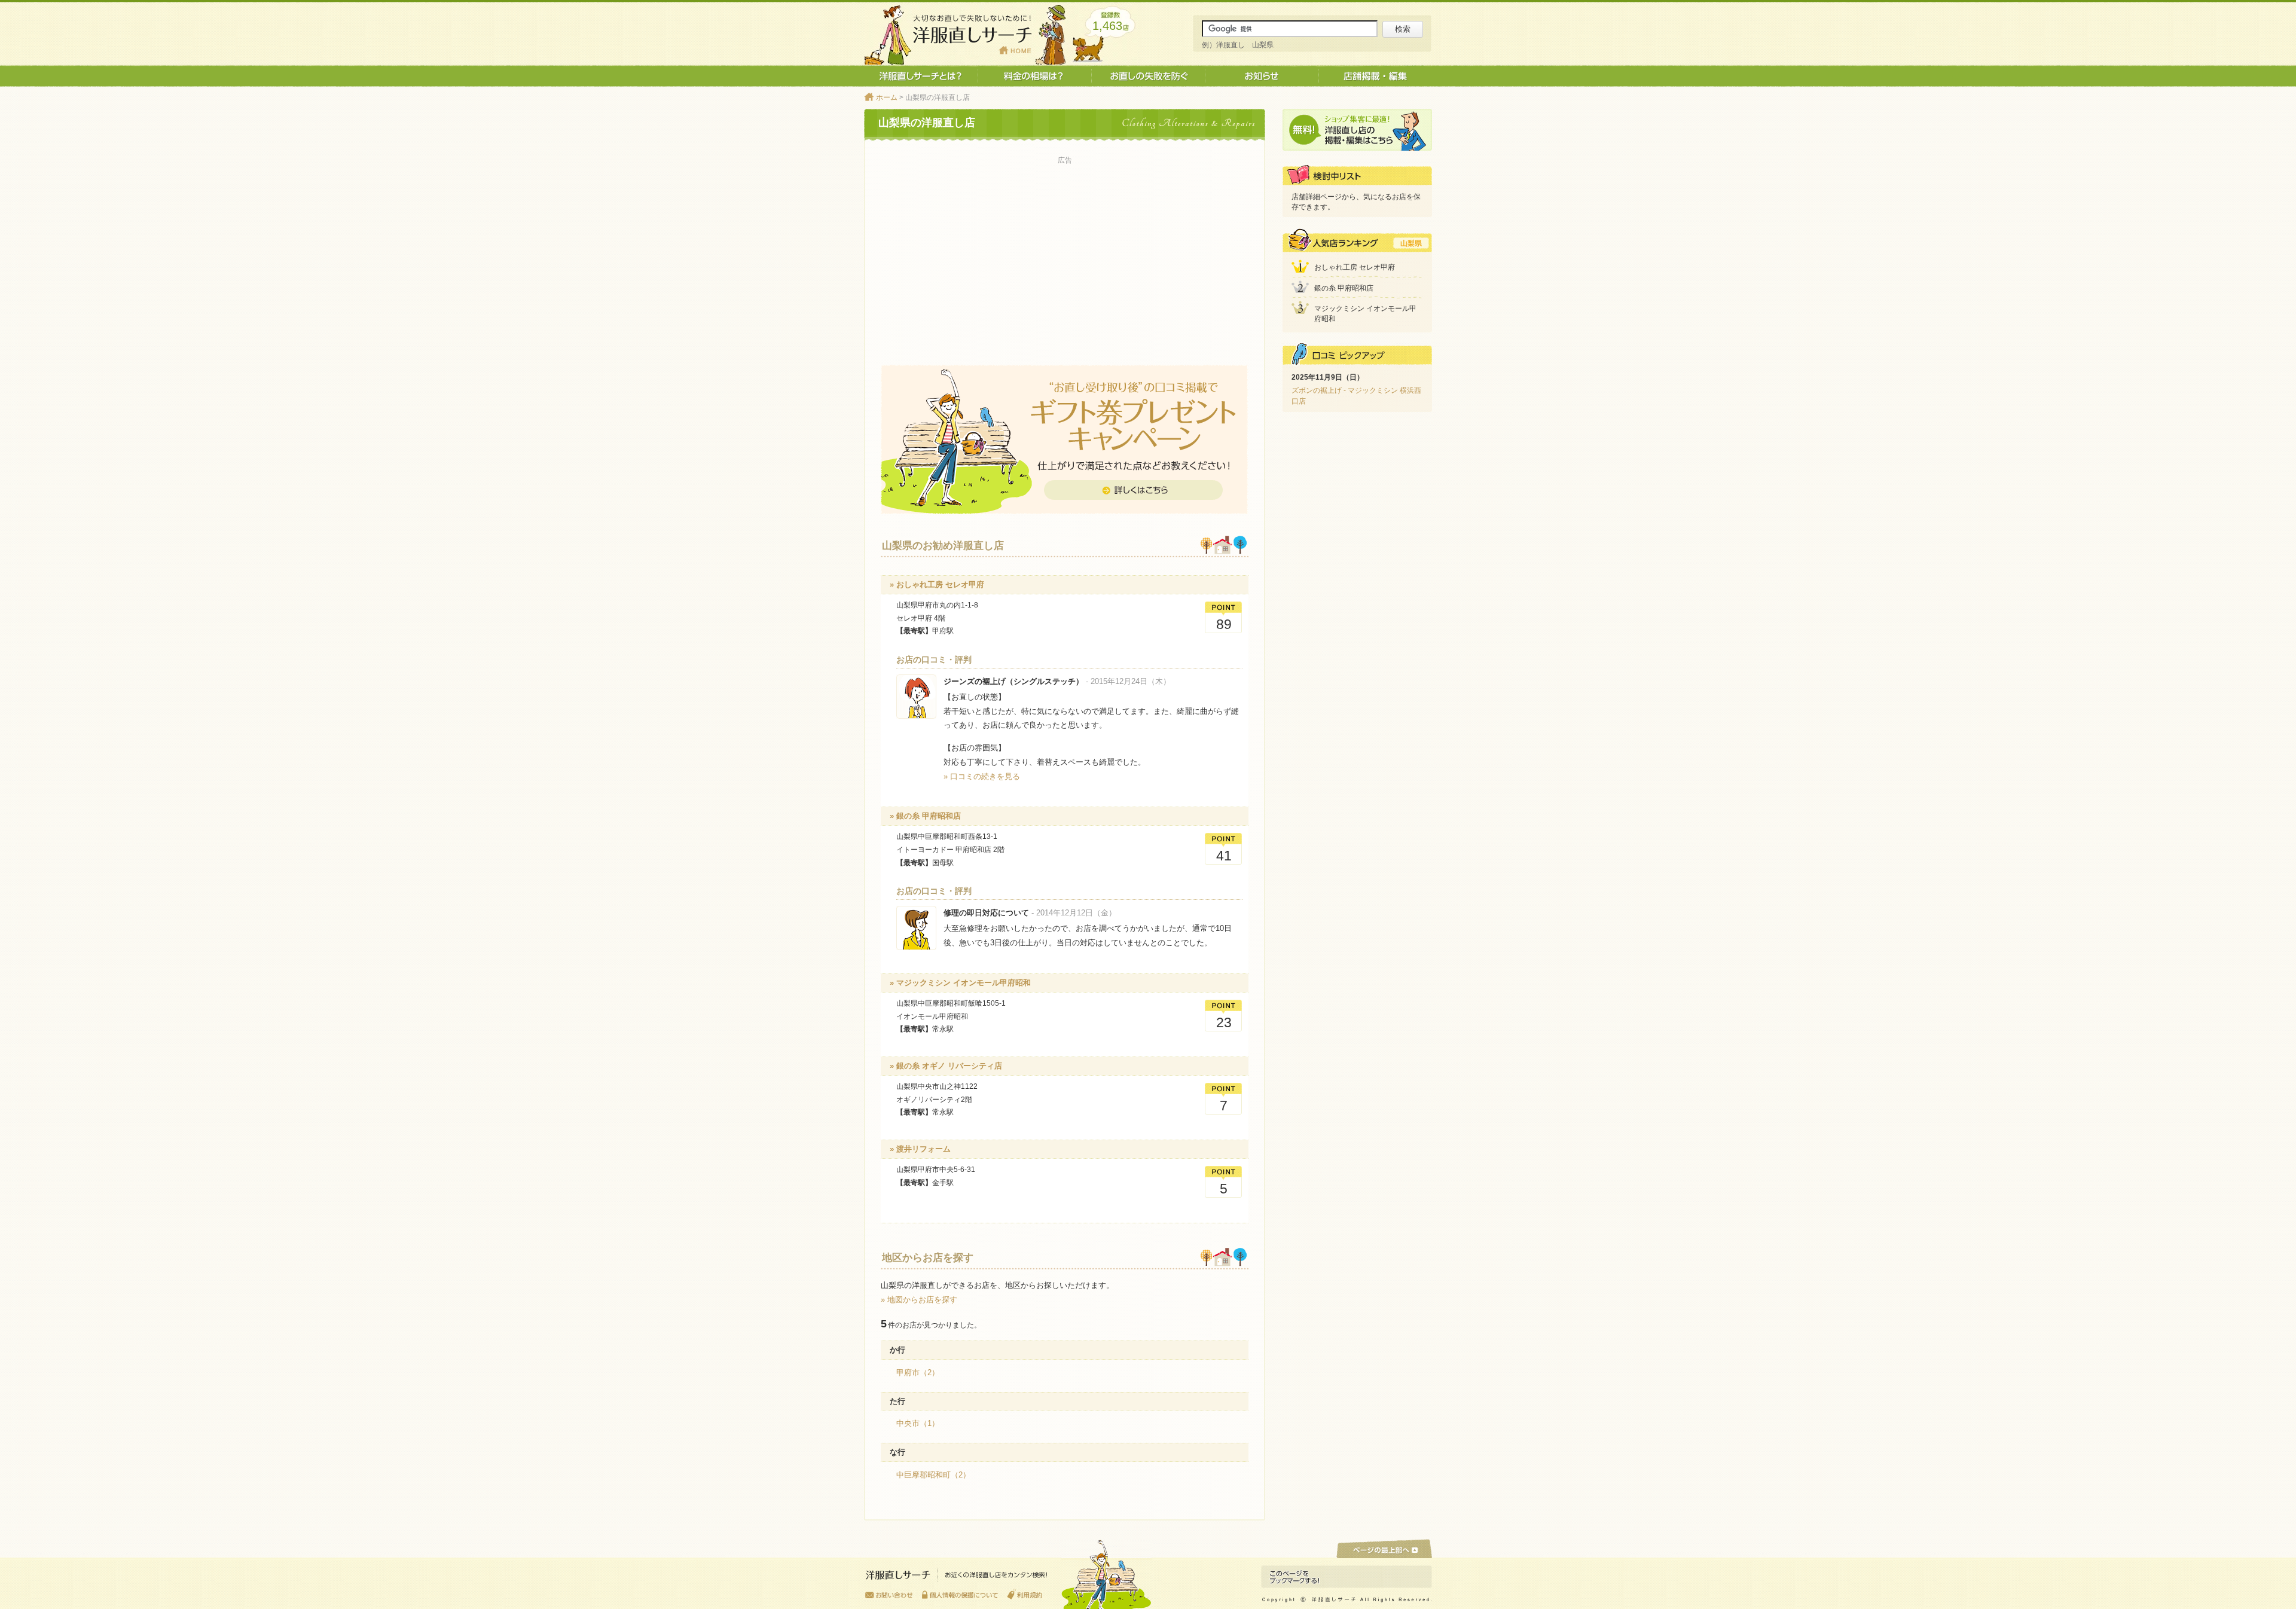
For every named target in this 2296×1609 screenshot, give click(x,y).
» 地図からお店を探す (919, 1300)
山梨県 (1411, 243)
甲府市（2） (918, 1373)
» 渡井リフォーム (920, 1149)
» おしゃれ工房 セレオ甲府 (937, 584)
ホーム (887, 97)
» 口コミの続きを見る (982, 776)
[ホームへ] (957, 1578)
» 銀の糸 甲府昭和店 (925, 816)
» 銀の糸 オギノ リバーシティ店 (946, 1066)
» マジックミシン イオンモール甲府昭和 (960, 983)
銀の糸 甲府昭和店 (1344, 288)
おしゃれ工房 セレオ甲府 (1355, 267)
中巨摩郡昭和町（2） (933, 1475)
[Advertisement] (1065, 252)
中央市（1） (918, 1423)
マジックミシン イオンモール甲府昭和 (1365, 314)
